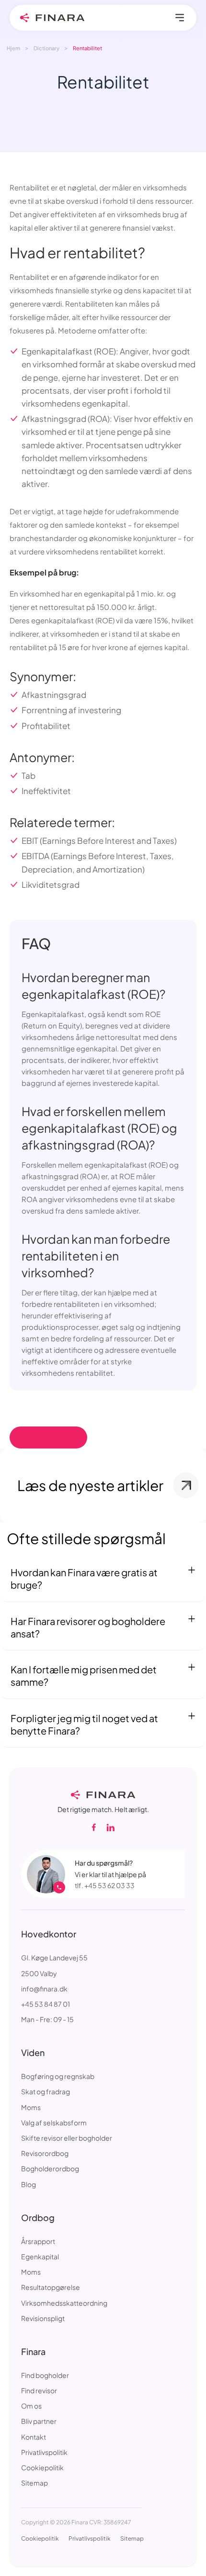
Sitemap (34, 2483)
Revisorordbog (45, 2153)
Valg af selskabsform (54, 2123)
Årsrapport (38, 2241)
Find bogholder (45, 2375)
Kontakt (34, 2437)
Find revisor (39, 2390)
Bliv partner (39, 2421)
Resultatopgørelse (51, 2287)
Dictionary (46, 48)
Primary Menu (180, 18)
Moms (31, 2107)
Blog (29, 2184)
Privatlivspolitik (44, 2452)
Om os (31, 2406)
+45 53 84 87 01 (46, 2004)
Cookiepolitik (42, 2467)
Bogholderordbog (50, 2168)
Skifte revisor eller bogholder (67, 2138)
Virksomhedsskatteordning (64, 2303)
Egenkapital (40, 2256)
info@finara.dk (44, 1989)
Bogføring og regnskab (58, 2076)
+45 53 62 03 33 (109, 1885)
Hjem (13, 48)
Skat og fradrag (46, 2091)
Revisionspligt (43, 2318)
